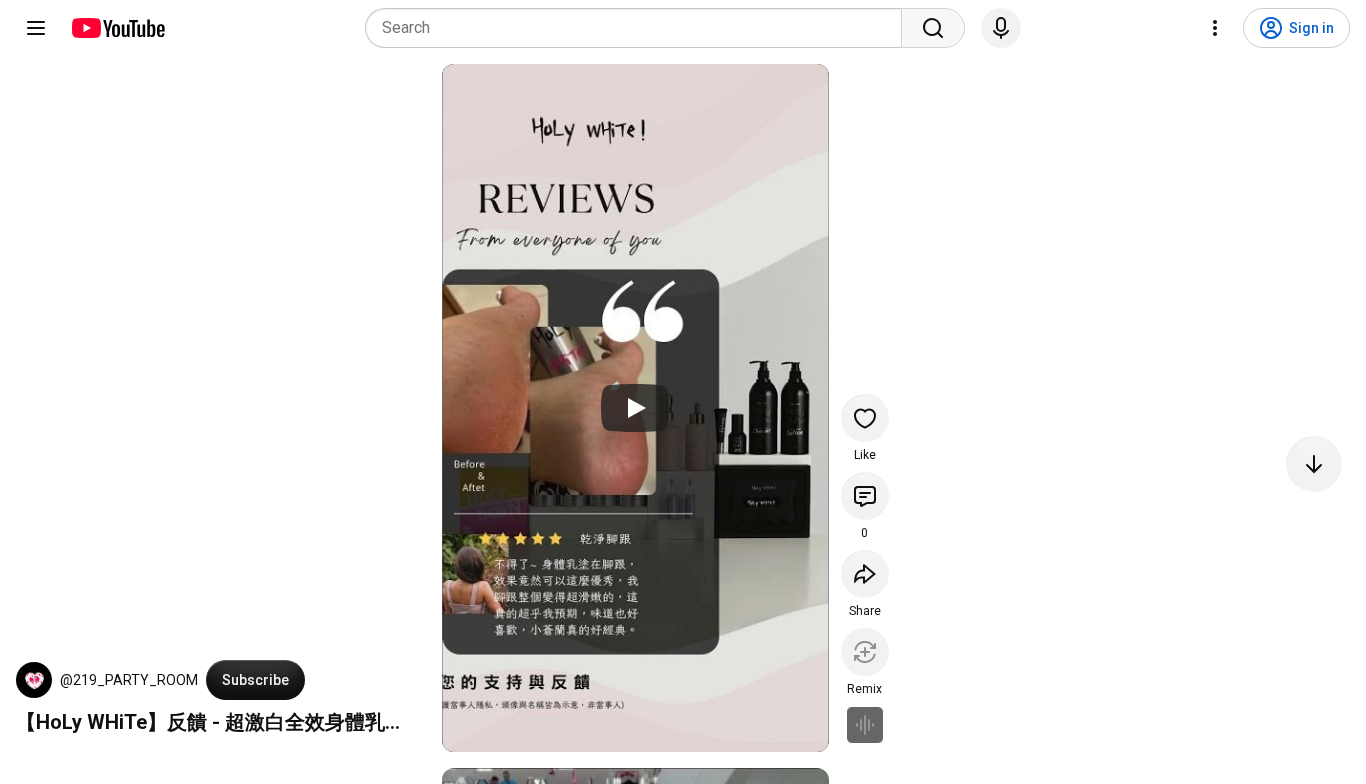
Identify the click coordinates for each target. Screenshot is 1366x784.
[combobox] (639, 28)
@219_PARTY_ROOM (129, 680)
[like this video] (865, 418)
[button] (34, 680)
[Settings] (1215, 28)
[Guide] (36, 28)
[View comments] (865, 496)
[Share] (865, 574)
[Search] (933, 28)
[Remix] (865, 652)
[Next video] (1314, 464)
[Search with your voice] (1001, 28)
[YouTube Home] (117, 28)
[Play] (635, 408)
